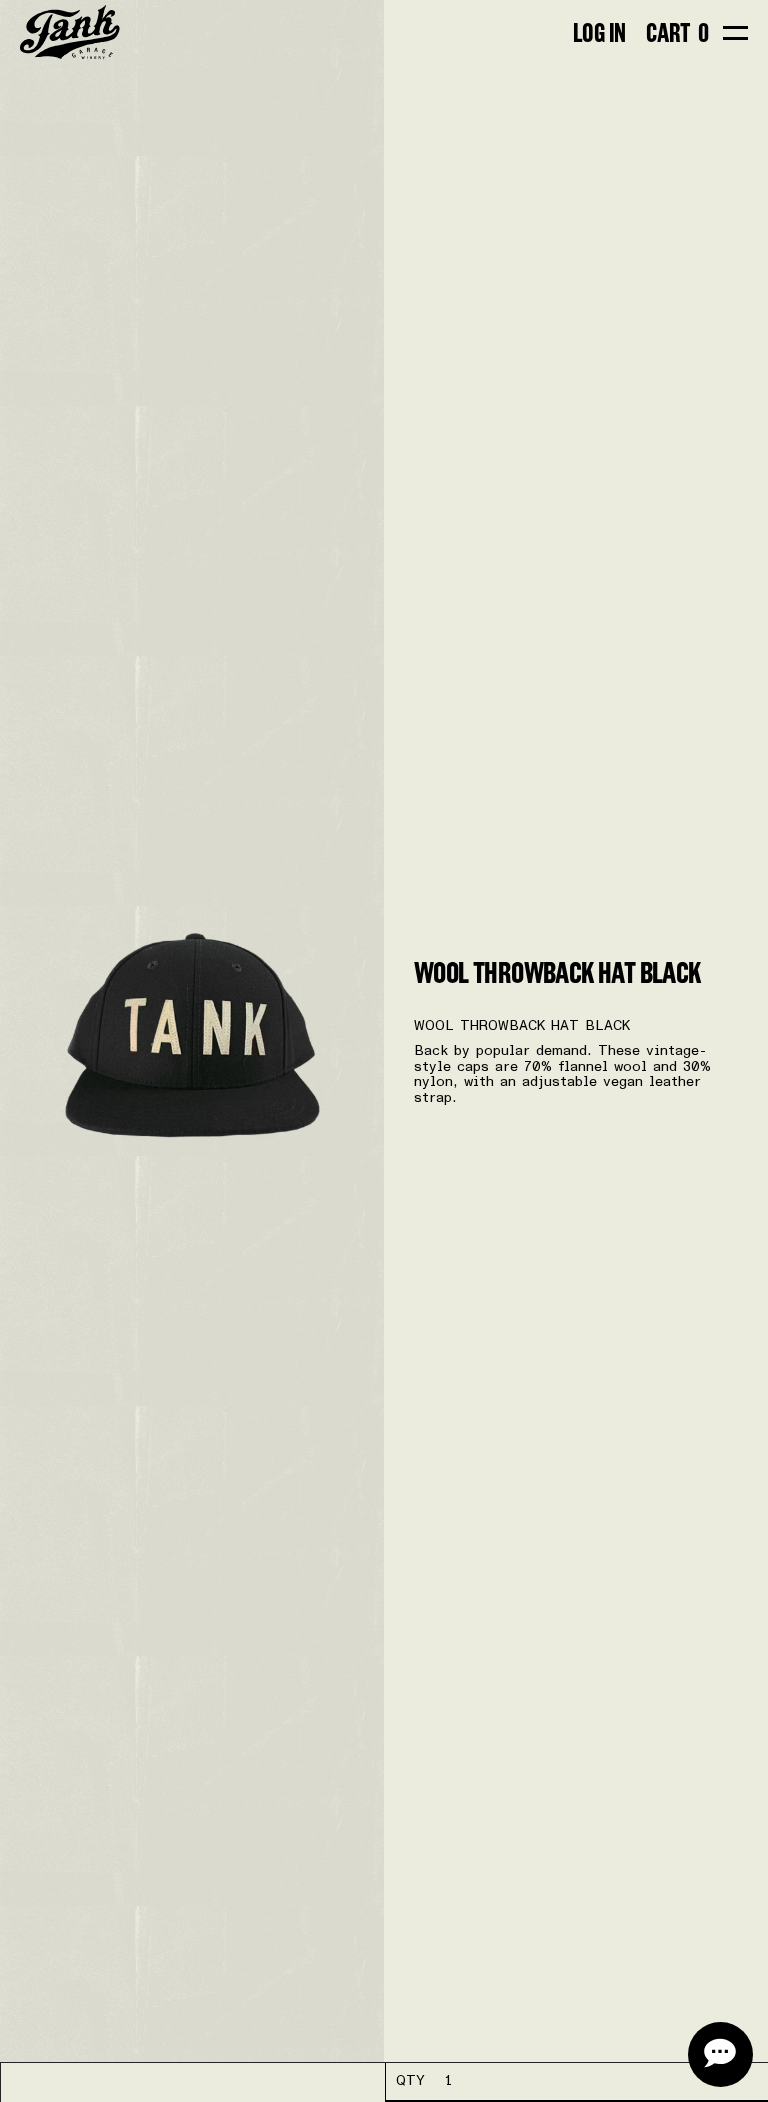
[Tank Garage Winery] (70, 32)
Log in (599, 32)
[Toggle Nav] (735, 33)
